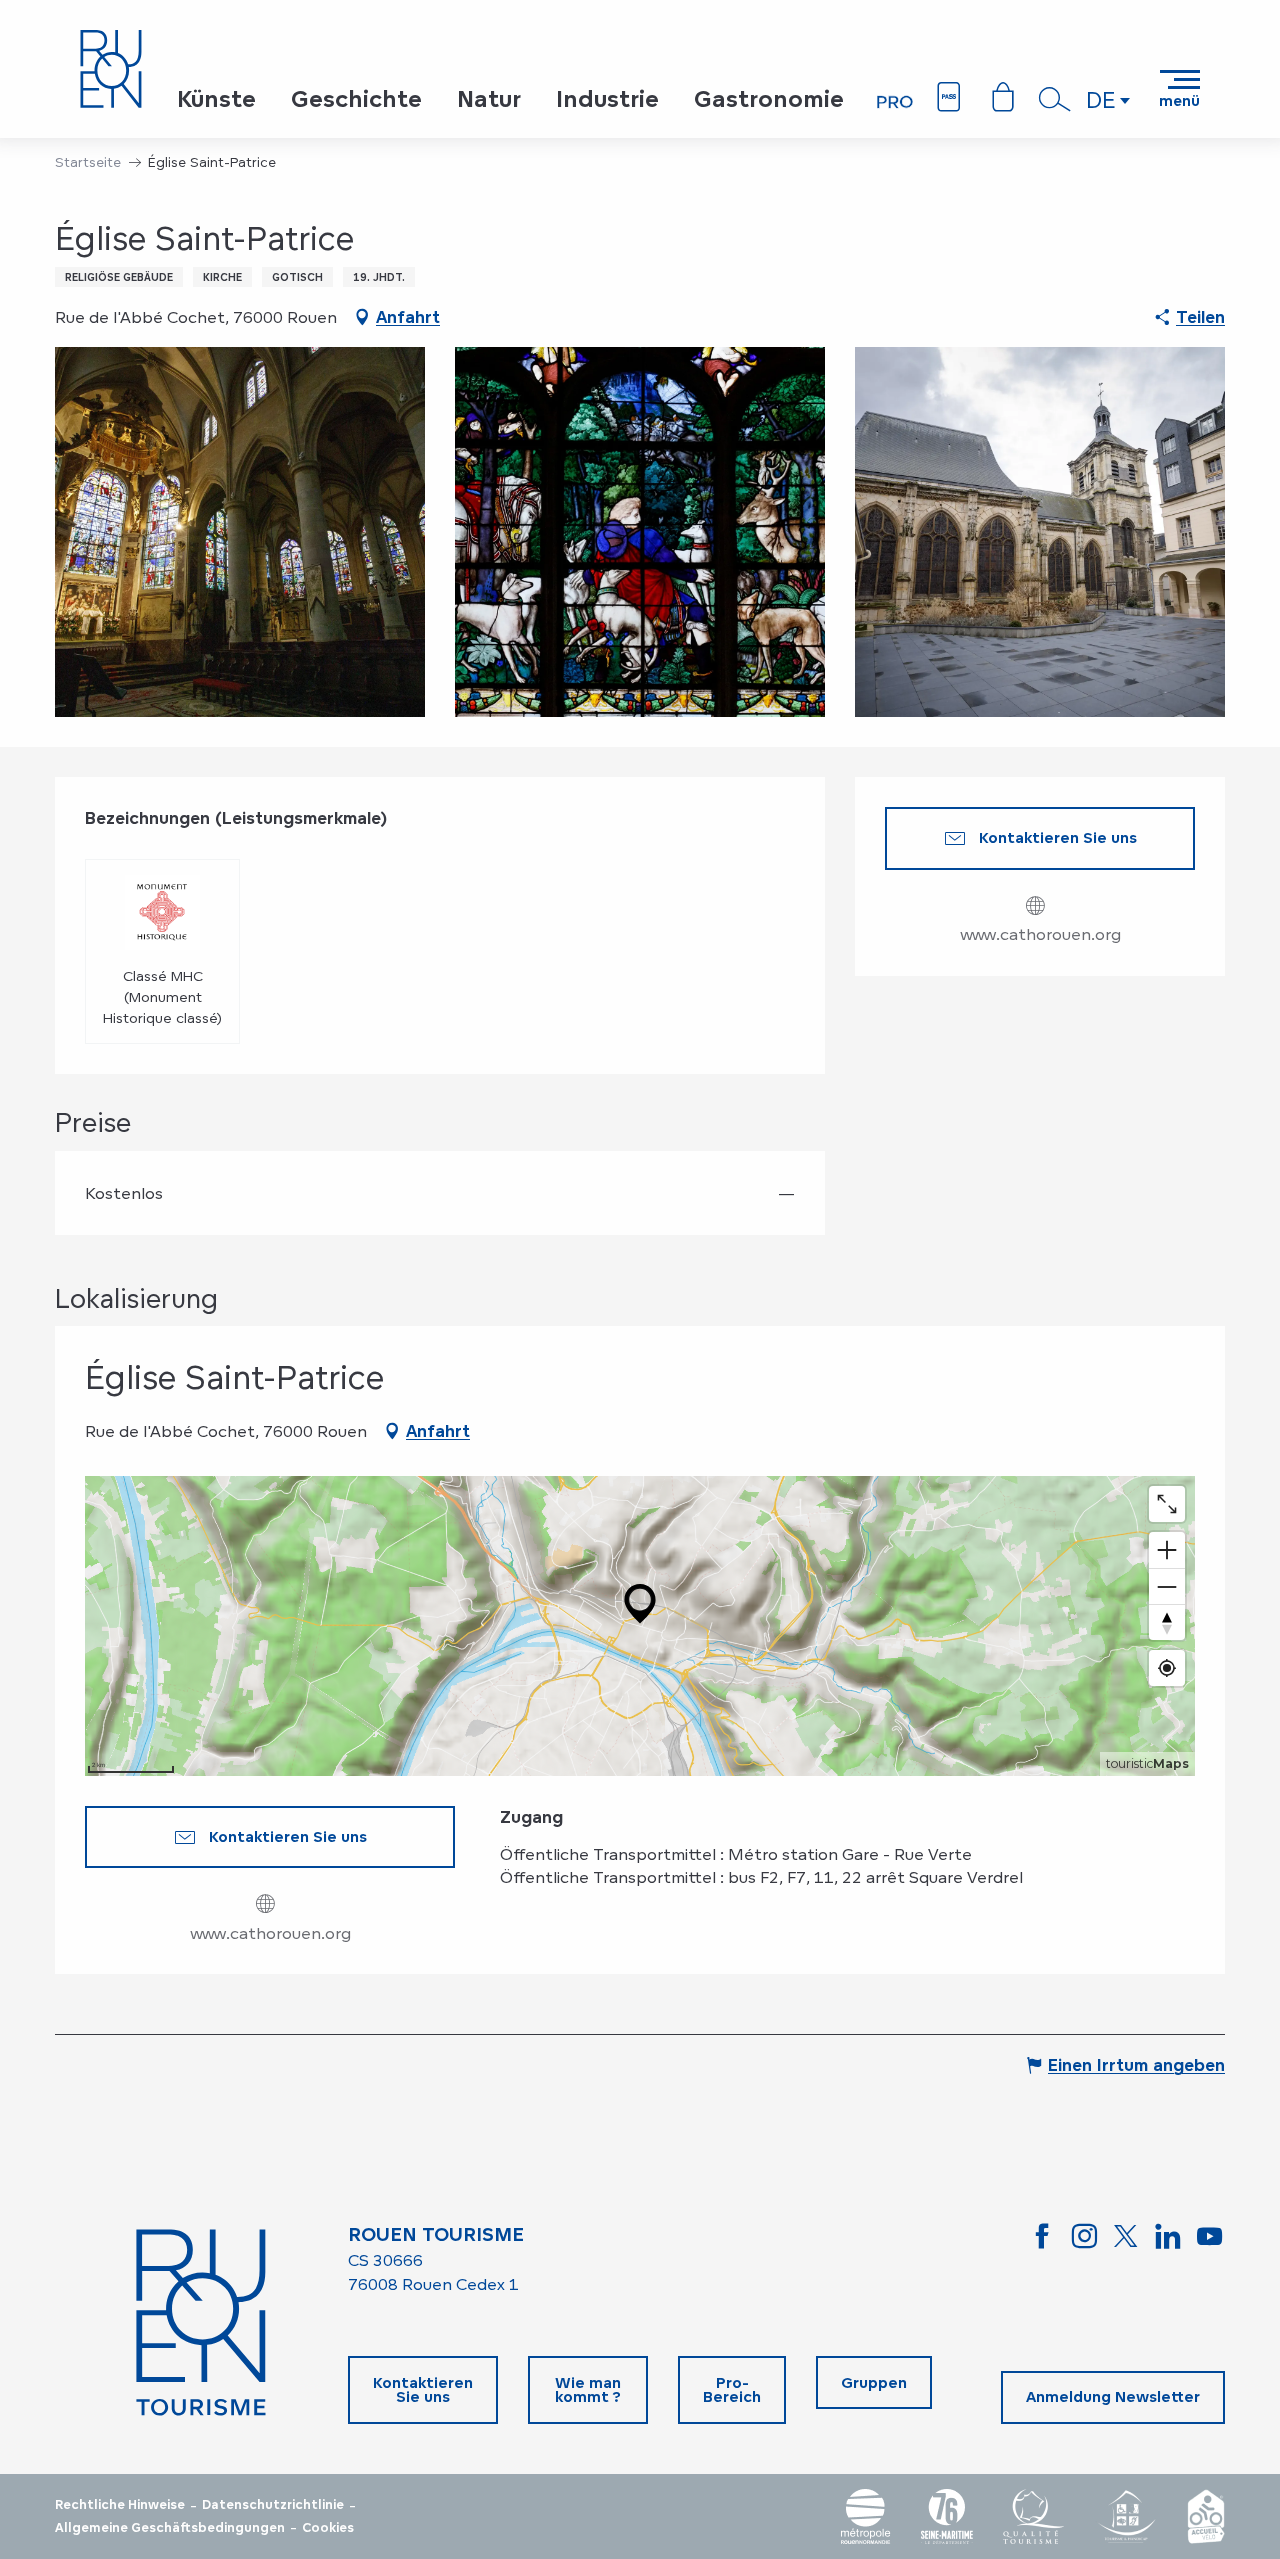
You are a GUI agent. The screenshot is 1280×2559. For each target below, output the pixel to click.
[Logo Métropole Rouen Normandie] (866, 2516)
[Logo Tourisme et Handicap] (1126, 2516)
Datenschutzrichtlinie (273, 2505)
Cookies (328, 2528)
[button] (1055, 99)
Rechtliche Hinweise (120, 2505)
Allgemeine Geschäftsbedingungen (170, 2528)
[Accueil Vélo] (1206, 2516)
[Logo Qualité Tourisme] (1034, 2516)
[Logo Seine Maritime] (947, 2516)
